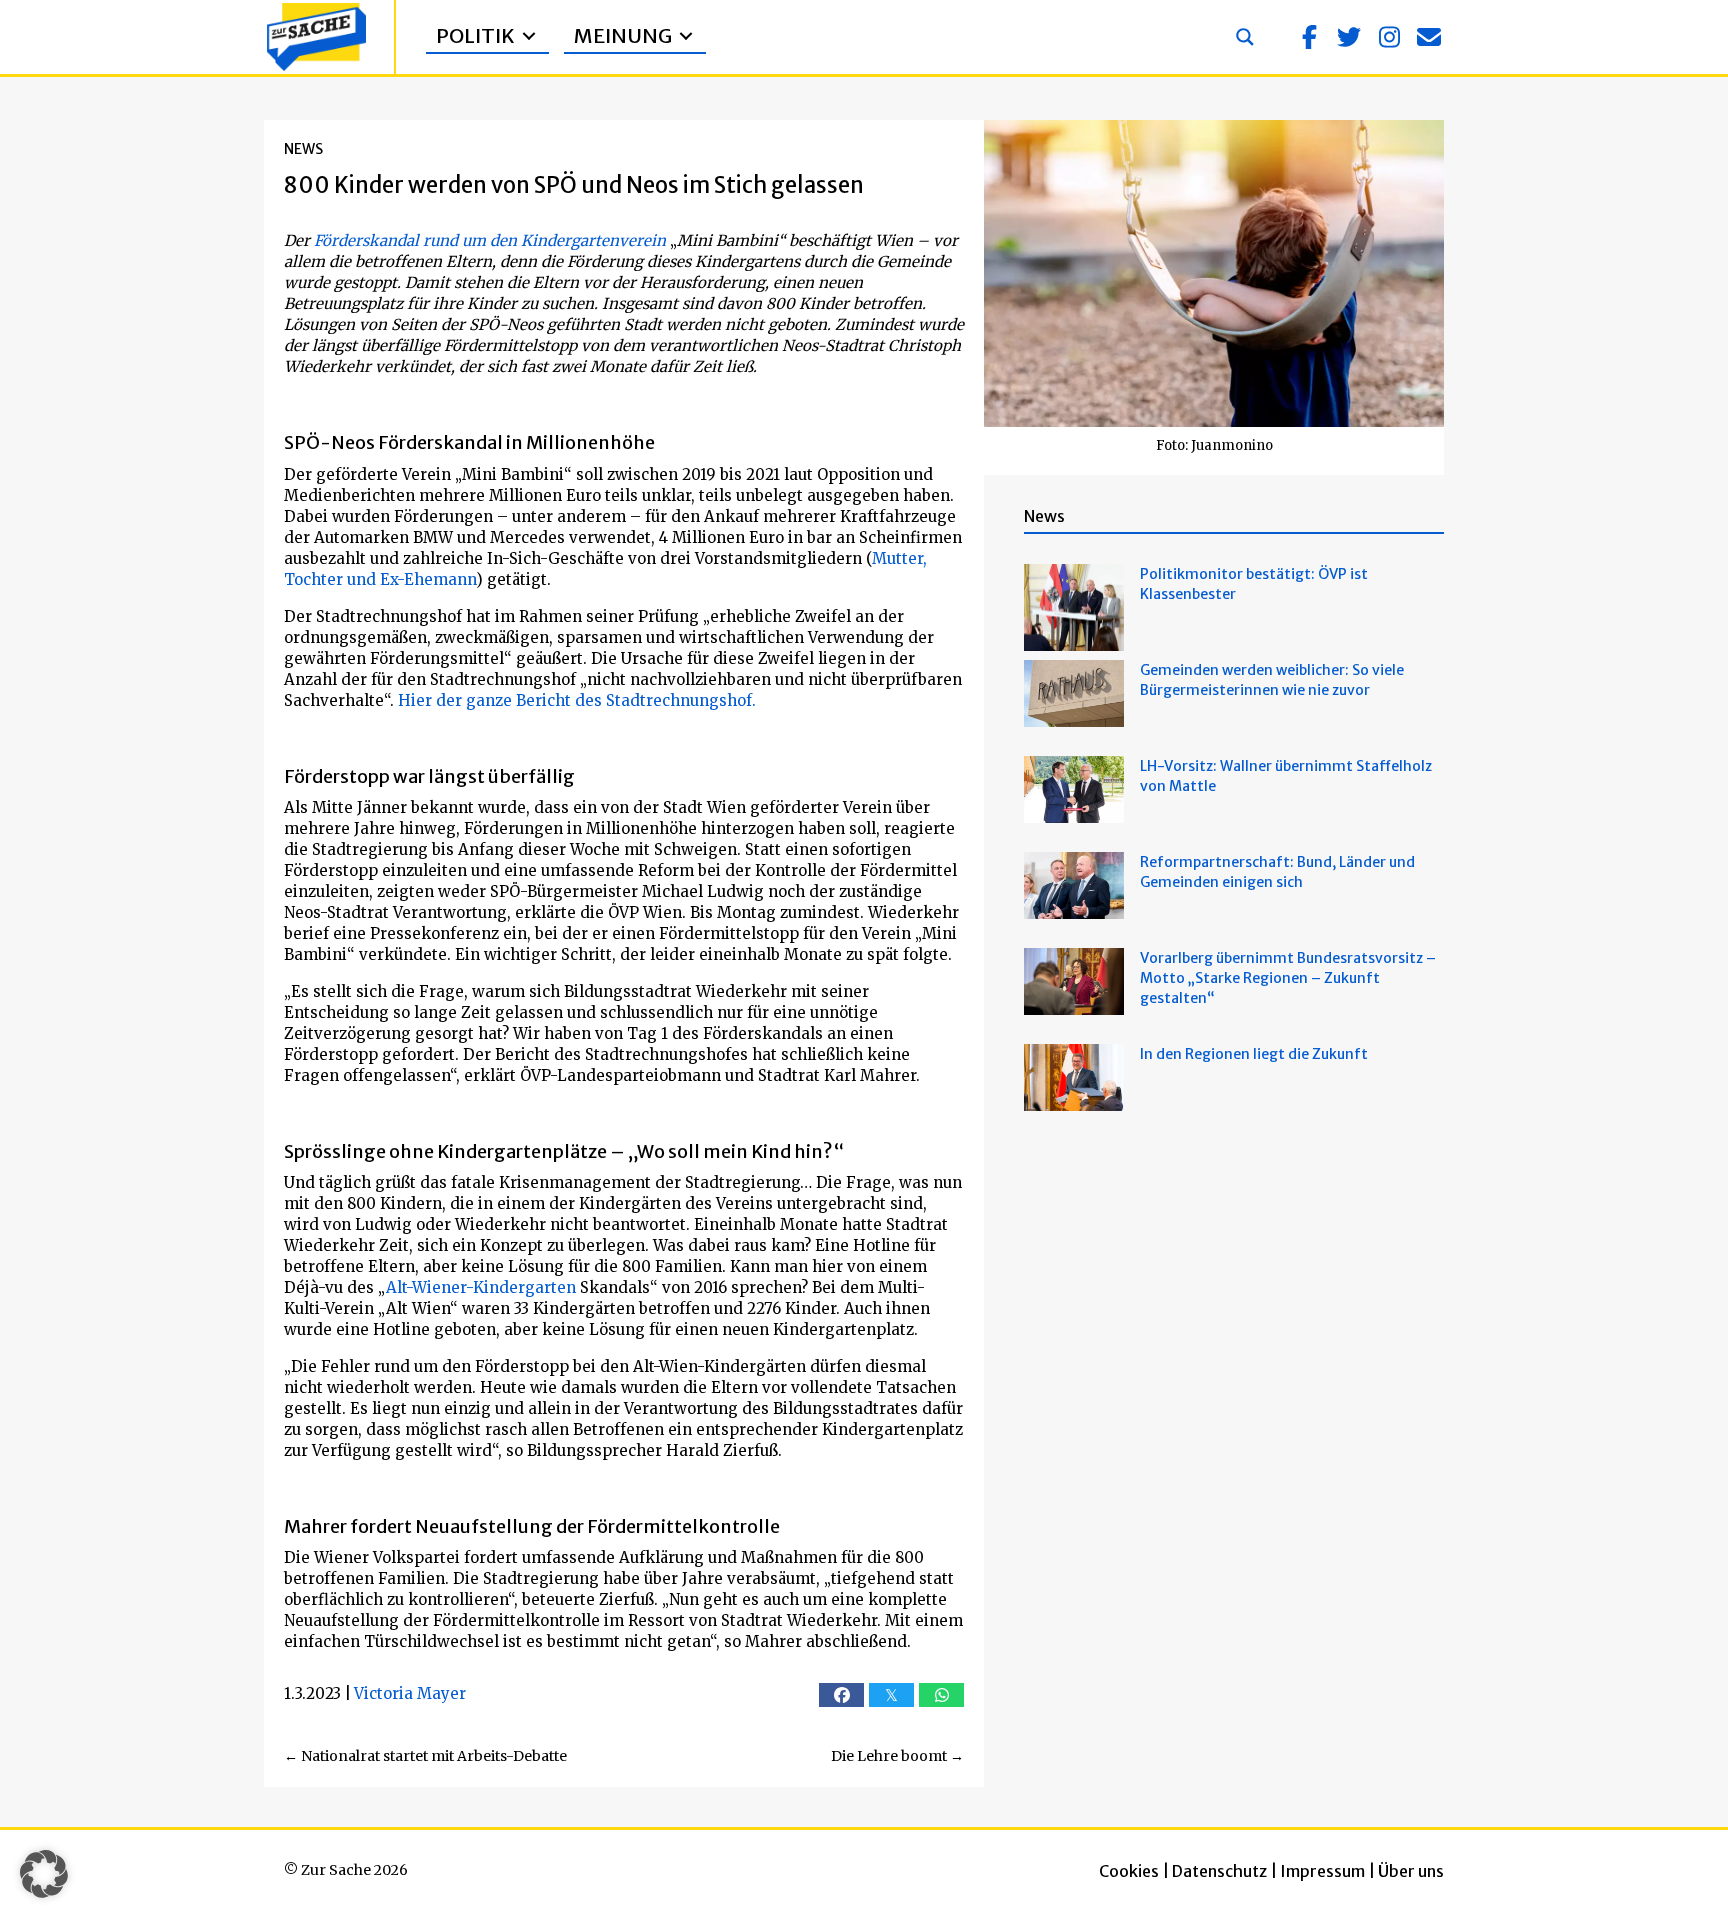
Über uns (1411, 1871)
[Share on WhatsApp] (941, 1695)
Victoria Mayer (410, 1693)
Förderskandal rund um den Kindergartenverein (492, 240)
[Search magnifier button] (1245, 37)
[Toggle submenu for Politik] (529, 36)
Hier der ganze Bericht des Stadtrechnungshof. (577, 700)
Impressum (1322, 1871)
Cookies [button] (1129, 1871)
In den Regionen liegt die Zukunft (1254, 1054)
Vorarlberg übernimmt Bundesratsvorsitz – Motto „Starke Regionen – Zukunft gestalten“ (1288, 978)
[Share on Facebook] (841, 1695)
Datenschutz (1219, 1871)
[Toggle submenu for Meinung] (686, 36)
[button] (1309, 37)
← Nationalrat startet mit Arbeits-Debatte (425, 1756)
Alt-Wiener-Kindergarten (481, 1287)
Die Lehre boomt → (897, 1756)
